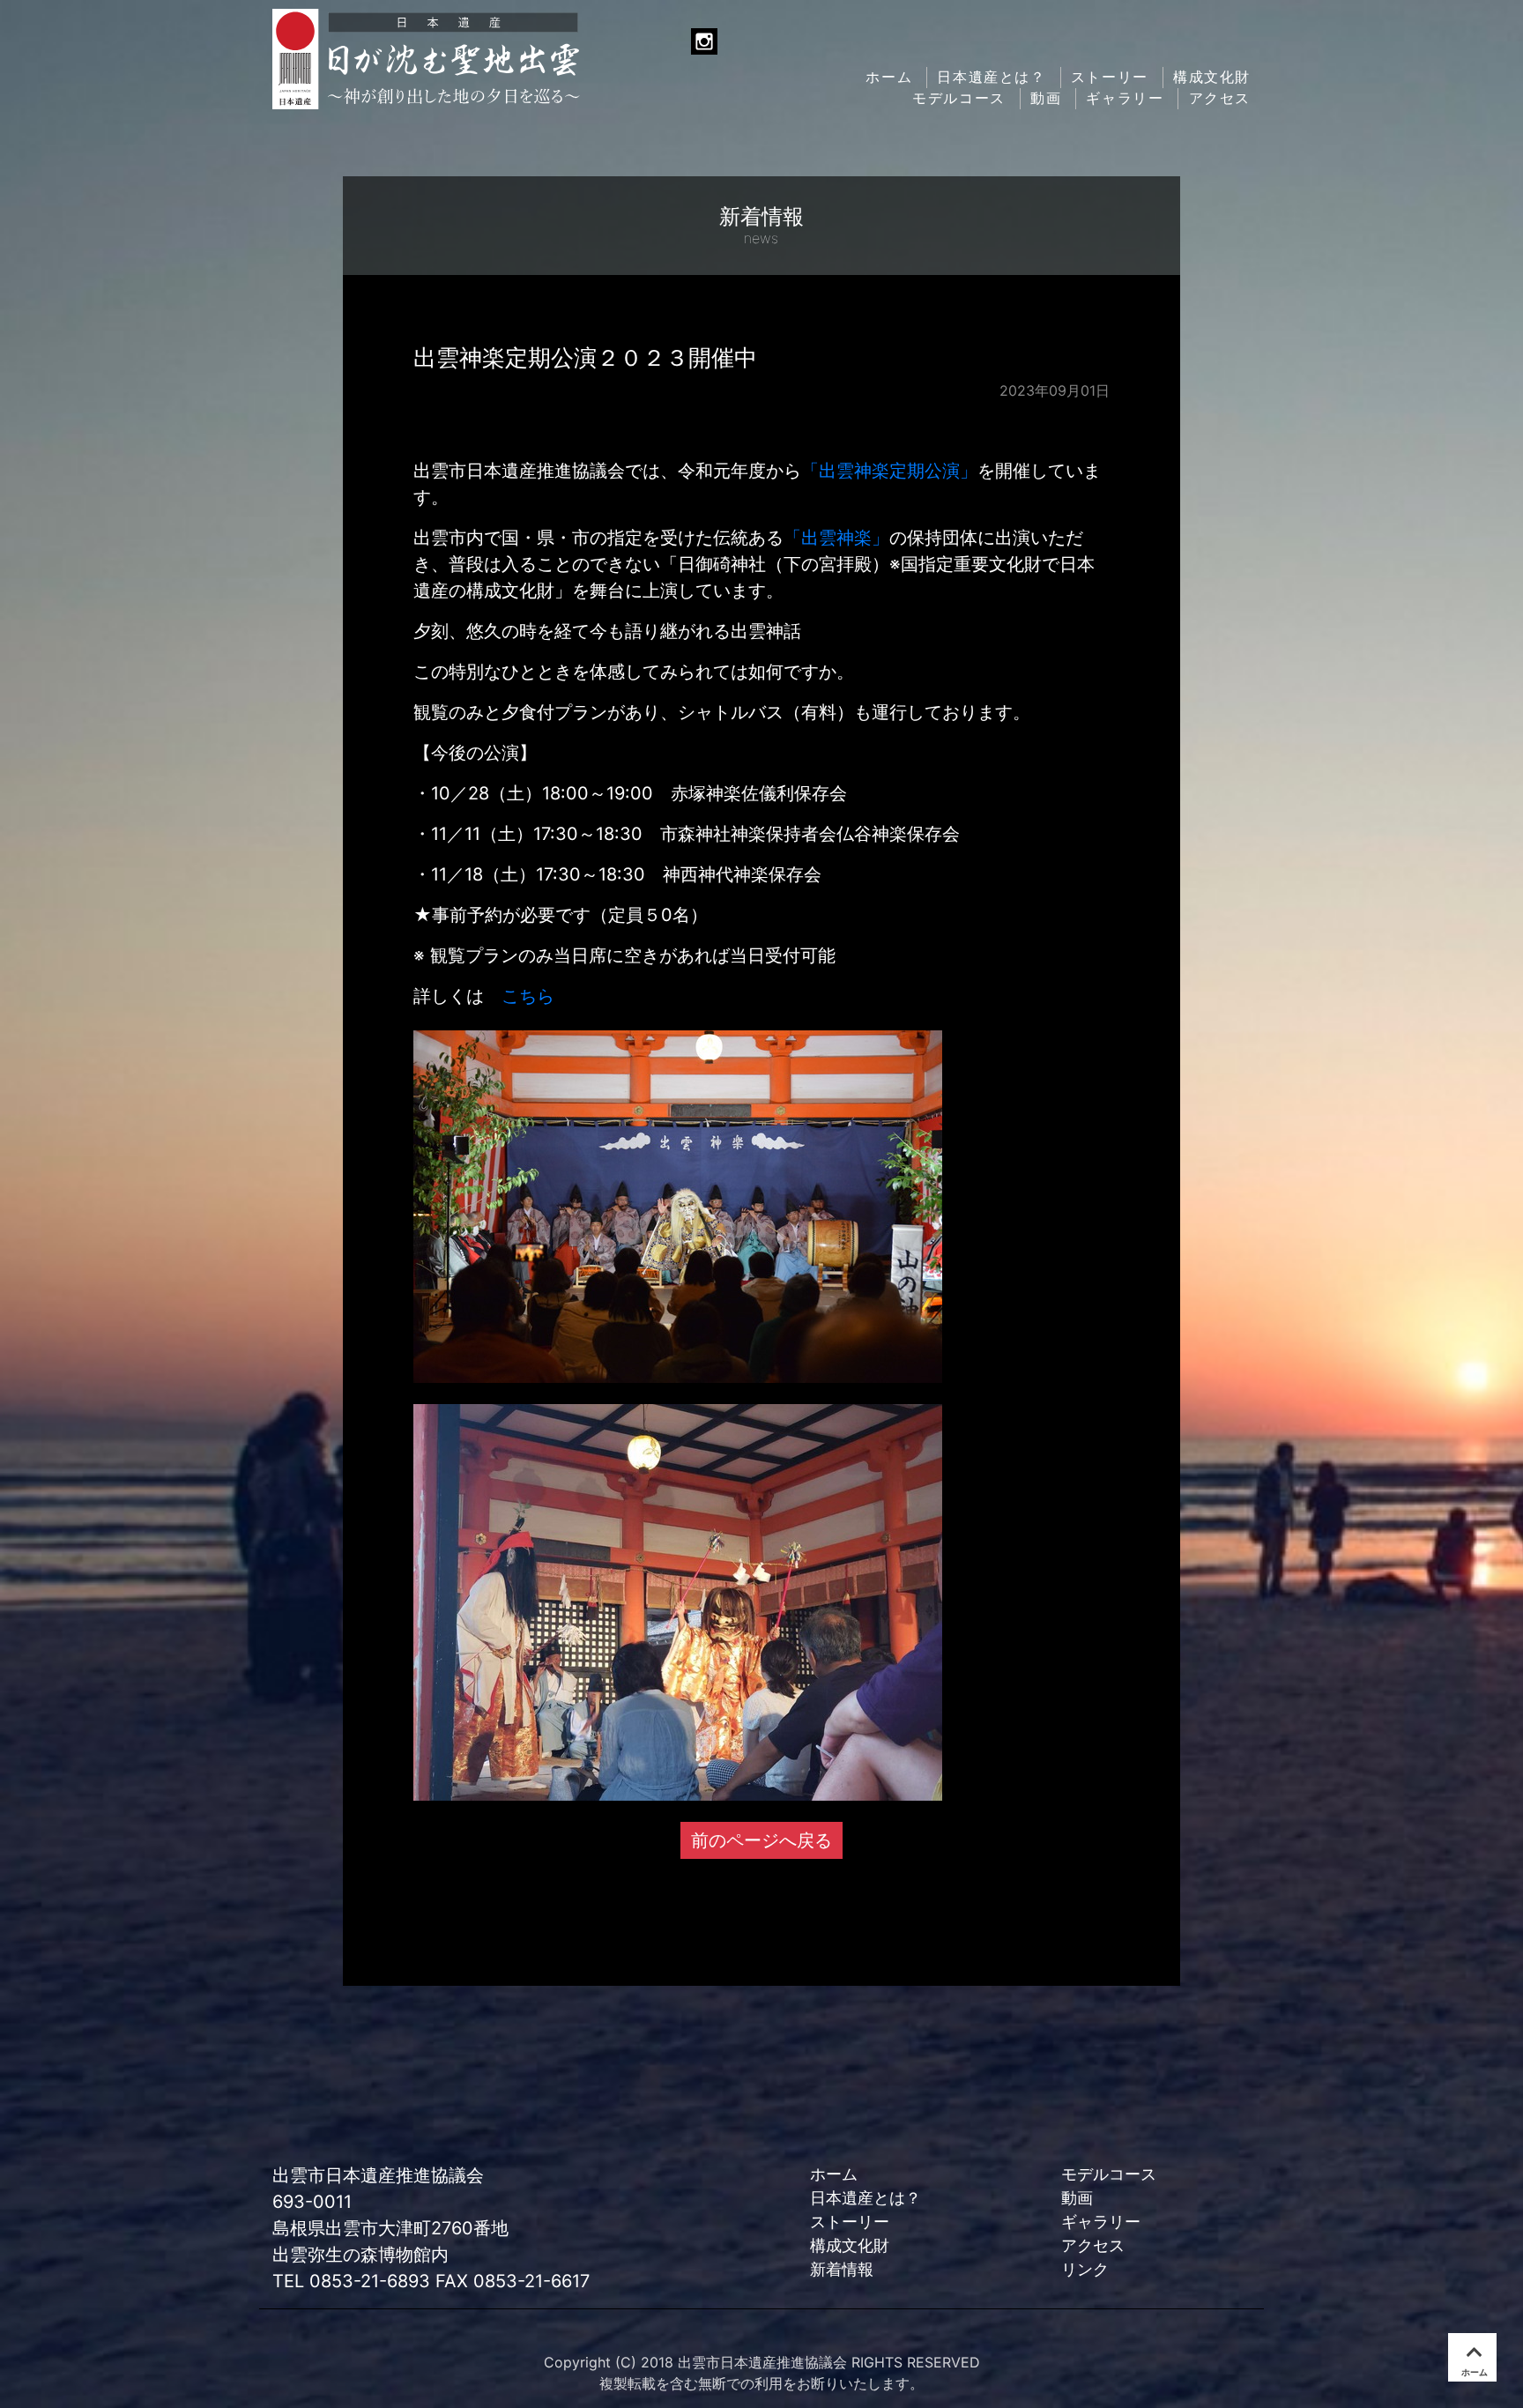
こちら (528, 996)
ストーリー (1110, 77)
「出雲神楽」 (836, 538)
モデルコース (959, 98)
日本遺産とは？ (991, 77)
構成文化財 (1212, 77)
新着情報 (842, 2269)
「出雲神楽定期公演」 (889, 471)
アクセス (1220, 98)
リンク (1085, 2269)
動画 (1046, 98)
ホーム (889, 77)
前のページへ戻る (761, 1840)
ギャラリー (1125, 98)
